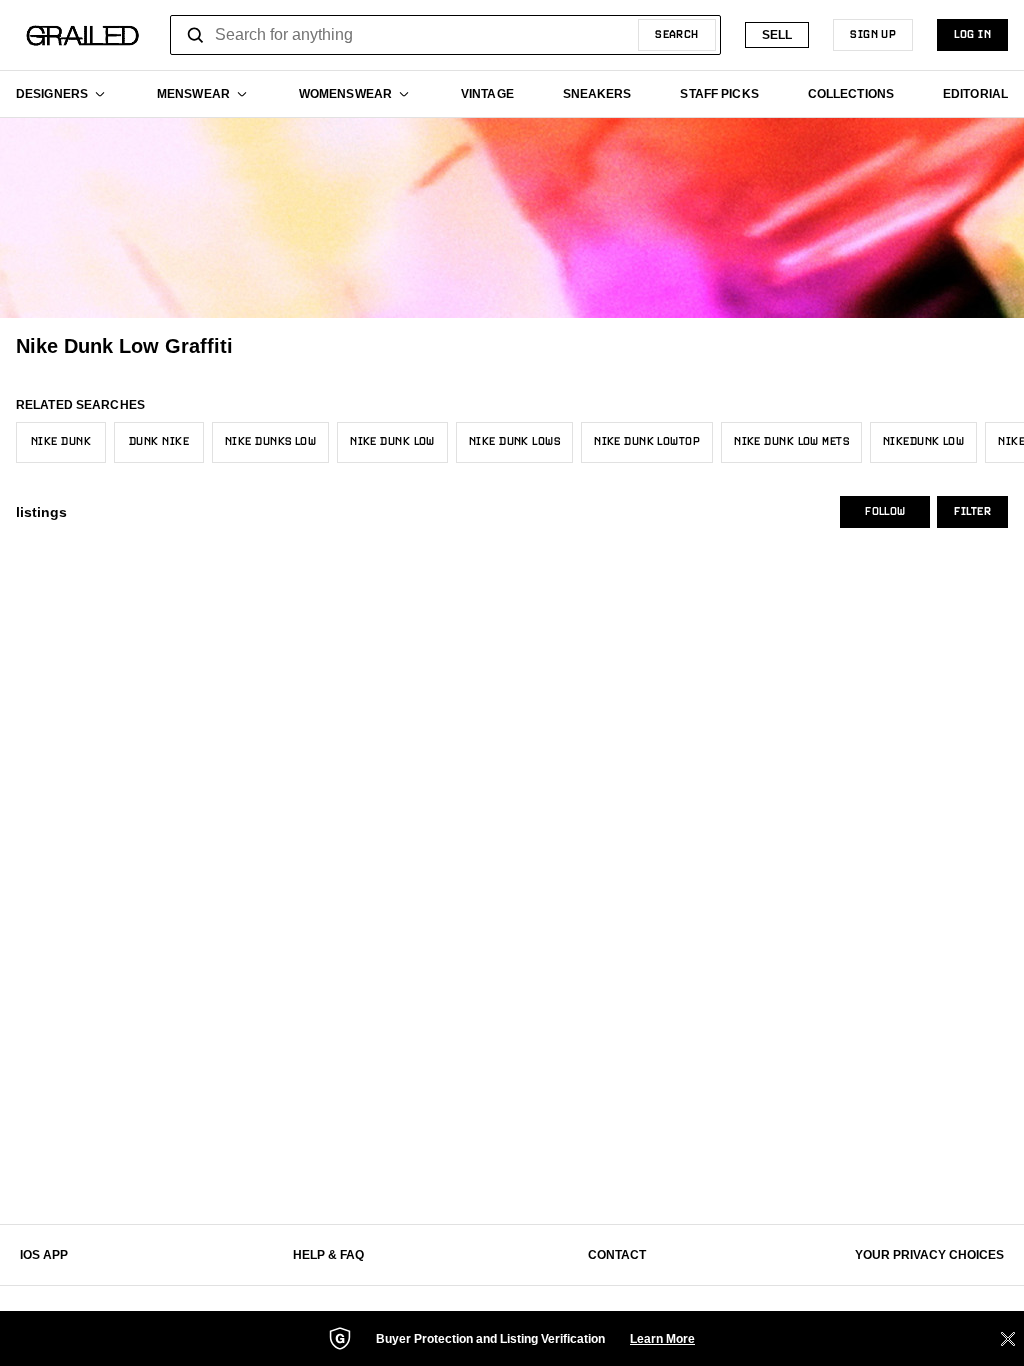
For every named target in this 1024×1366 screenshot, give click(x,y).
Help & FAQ (328, 1255)
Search (677, 35)
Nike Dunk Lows (514, 442)
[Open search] (196, 35)
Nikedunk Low (923, 442)
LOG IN (972, 35)
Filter (972, 512)
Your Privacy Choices (929, 1255)
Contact (617, 1255)
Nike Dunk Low (392, 442)
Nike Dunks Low (270, 442)
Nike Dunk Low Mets (791, 442)
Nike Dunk (61, 442)
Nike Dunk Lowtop (647, 442)
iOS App (44, 1255)
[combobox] (445, 35)
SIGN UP (873, 35)
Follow (885, 512)
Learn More (662, 1339)
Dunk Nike (159, 442)
